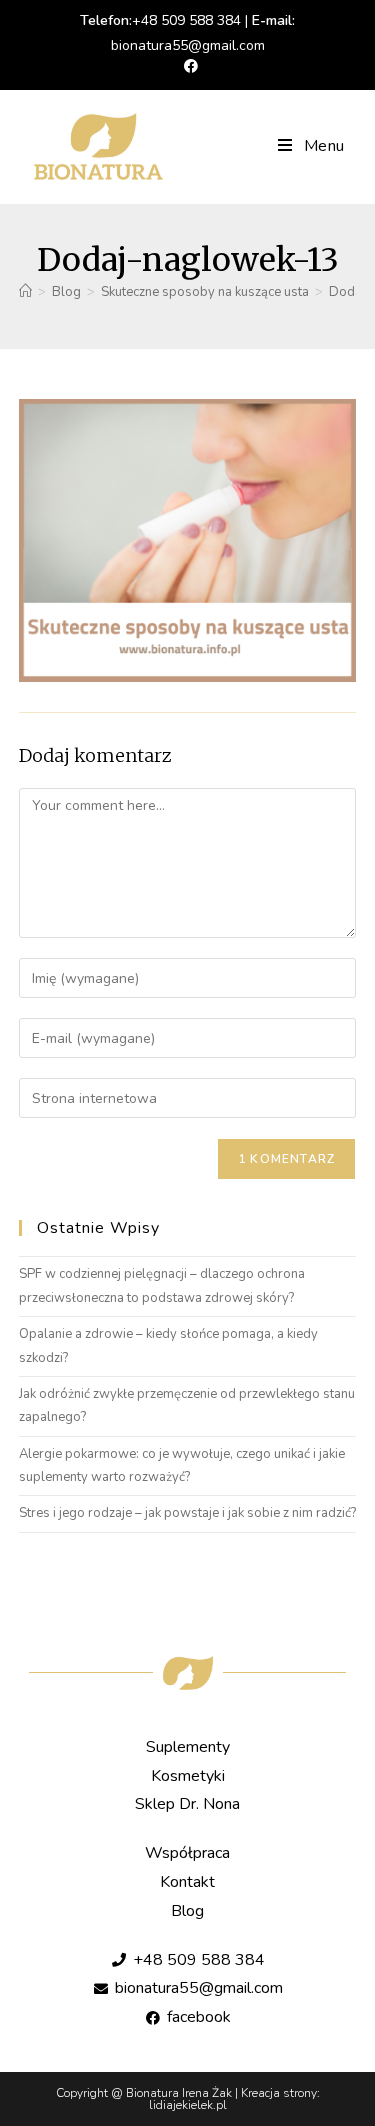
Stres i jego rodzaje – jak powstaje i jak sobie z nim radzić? (187, 1513)
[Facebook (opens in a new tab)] (188, 67)
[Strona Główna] (25, 292)
